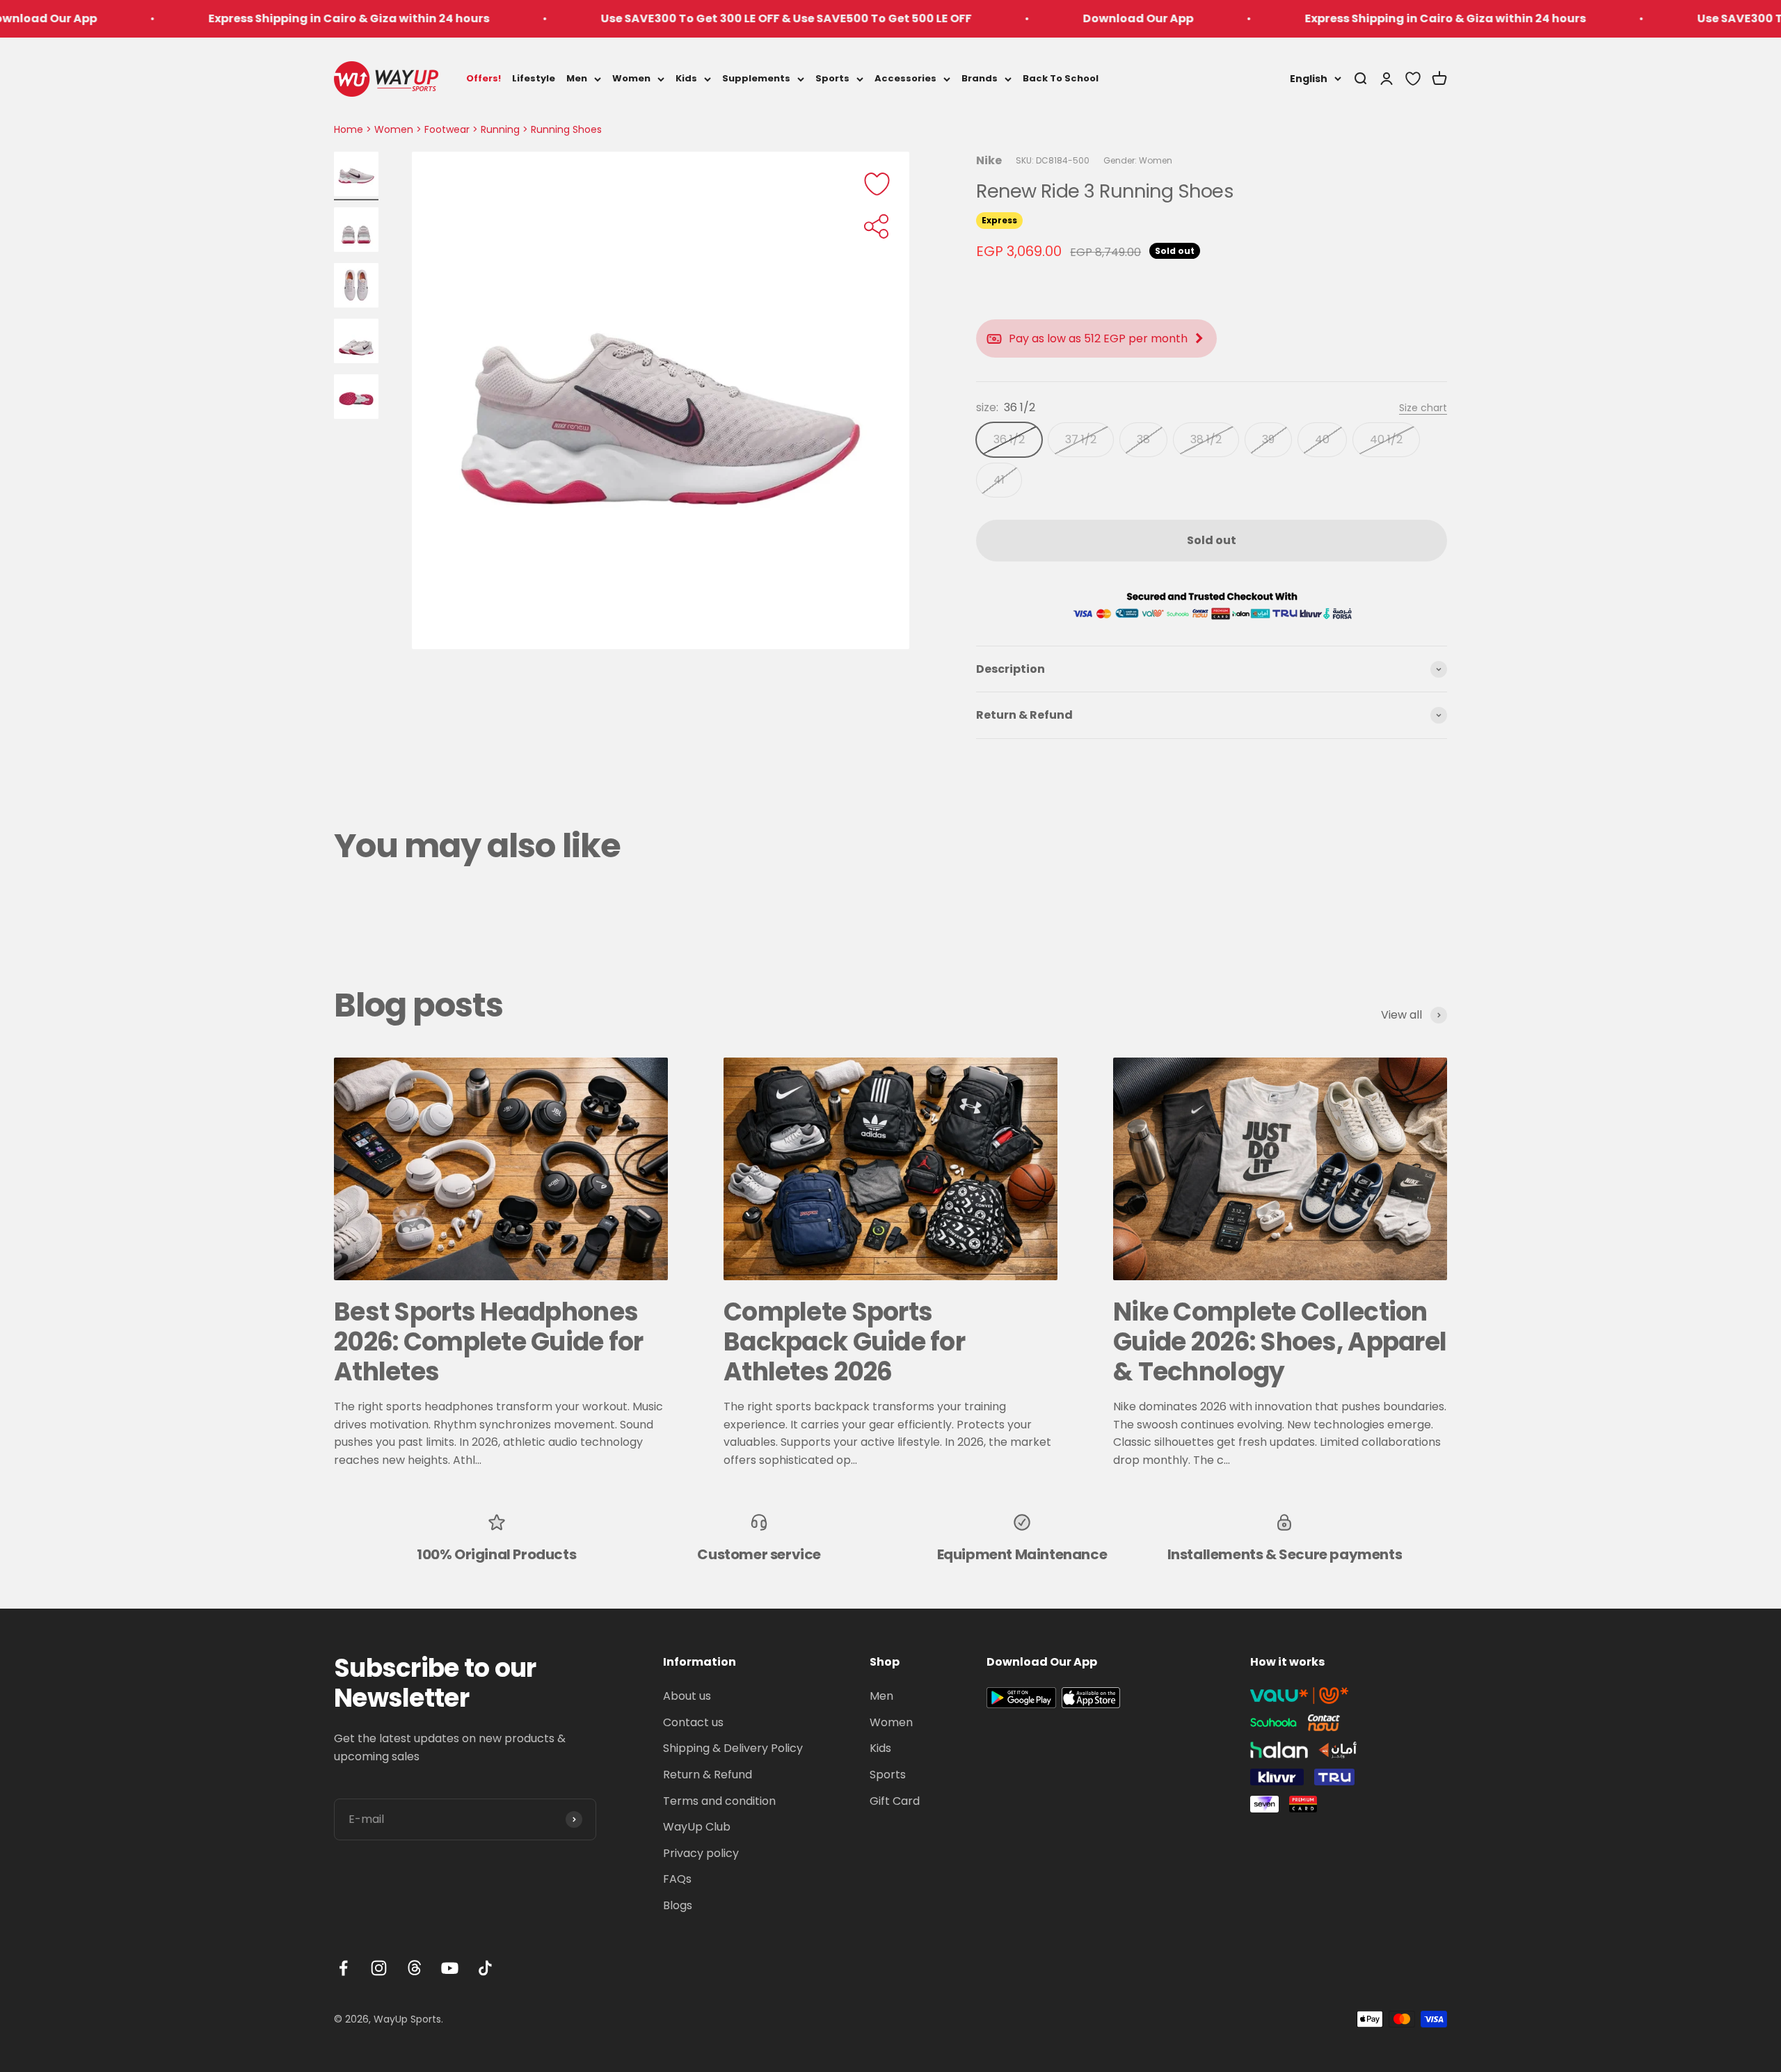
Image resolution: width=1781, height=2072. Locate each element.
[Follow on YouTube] (450, 1968)
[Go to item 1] (356, 176)
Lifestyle (534, 78)
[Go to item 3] (356, 287)
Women (631, 78)
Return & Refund (708, 1775)
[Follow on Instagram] (379, 1968)
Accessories (905, 78)
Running (500, 129)
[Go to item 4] (356, 343)
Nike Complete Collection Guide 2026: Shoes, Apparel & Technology (1280, 1342)
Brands (980, 78)
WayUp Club (697, 1827)
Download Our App (1012, 18)
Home (349, 129)
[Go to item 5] (356, 399)
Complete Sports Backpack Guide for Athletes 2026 (844, 1342)
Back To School (1061, 78)
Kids (686, 78)
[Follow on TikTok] (485, 1968)
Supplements (756, 78)
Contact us (693, 1722)
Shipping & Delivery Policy (733, 1748)
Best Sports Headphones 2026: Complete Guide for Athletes (489, 1342)
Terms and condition (719, 1801)
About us (687, 1696)
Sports (832, 78)
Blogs (678, 1905)
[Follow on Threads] (414, 1968)
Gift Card (895, 1801)
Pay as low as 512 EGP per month (1098, 338)
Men (577, 78)
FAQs (677, 1879)
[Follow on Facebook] (343, 1968)
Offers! (484, 78)
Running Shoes (566, 129)
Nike (989, 160)
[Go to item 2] (356, 232)
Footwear (447, 129)
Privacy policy (701, 1853)
